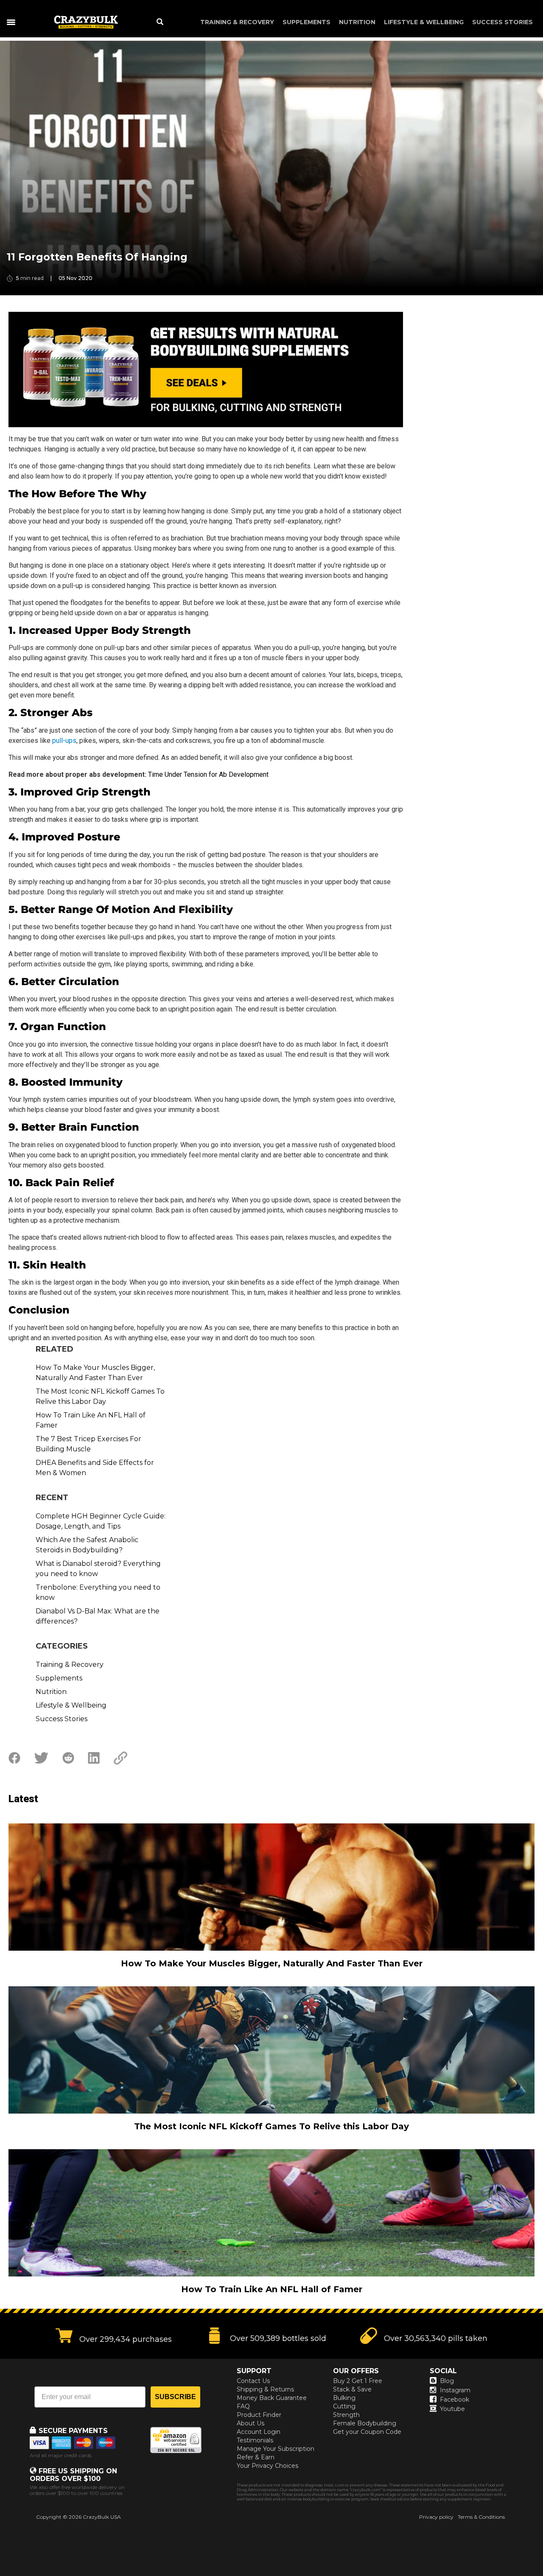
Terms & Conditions (481, 2517)
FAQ (243, 2406)
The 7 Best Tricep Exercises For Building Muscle (88, 1444)
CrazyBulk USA (102, 2517)
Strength (346, 2415)
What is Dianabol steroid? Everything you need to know (98, 1569)
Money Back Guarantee (272, 2398)
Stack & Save (352, 2389)
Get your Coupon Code (367, 2432)
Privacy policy (436, 2517)
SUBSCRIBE (175, 2397)
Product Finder (259, 2415)
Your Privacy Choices (267, 2466)
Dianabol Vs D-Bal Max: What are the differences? (98, 1616)
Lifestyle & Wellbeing (424, 22)
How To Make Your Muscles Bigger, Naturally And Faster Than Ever (95, 1373)
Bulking (344, 2398)
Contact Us (253, 2381)
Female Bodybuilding (365, 2423)
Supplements (306, 22)
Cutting (344, 2406)
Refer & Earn (256, 2457)
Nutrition (357, 22)
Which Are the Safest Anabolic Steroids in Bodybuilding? (87, 1545)
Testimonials (255, 2440)
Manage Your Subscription (276, 2449)
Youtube (452, 2409)
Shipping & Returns (265, 2389)
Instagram (455, 2390)
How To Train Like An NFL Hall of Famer (91, 1420)
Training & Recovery (237, 22)
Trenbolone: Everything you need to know (98, 1592)
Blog (447, 2381)
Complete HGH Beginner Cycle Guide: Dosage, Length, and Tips (101, 1521)
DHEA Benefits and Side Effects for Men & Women (95, 1468)
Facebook (455, 2400)
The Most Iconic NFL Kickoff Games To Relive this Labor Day (100, 1396)
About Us (251, 2423)
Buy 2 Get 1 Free (358, 2381)
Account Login (259, 2432)
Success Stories (502, 22)
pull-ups (64, 741)
